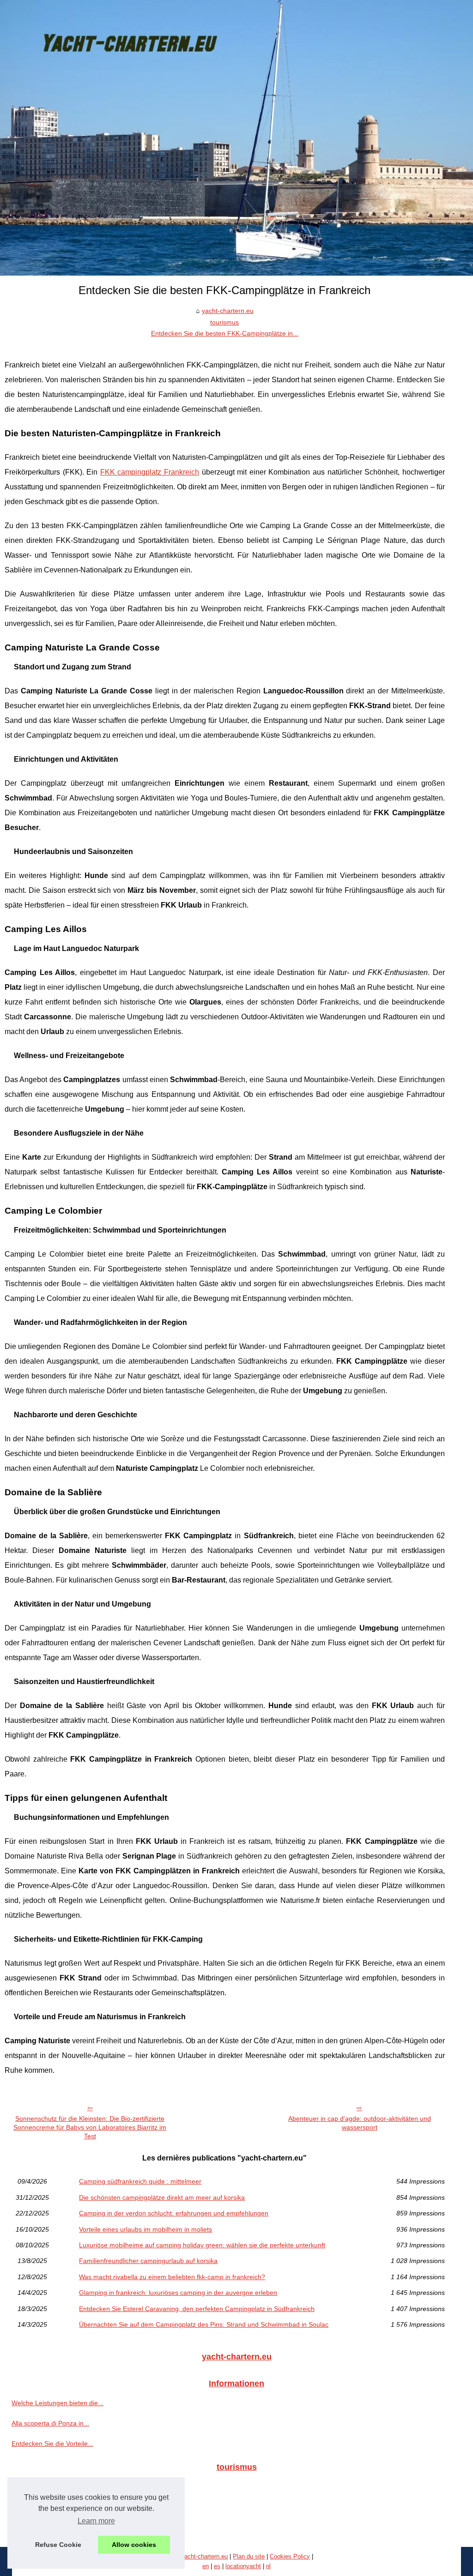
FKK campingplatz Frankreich (150, 472)
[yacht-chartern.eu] (236, 138)
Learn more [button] (96, 2521)
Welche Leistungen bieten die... (58, 2403)
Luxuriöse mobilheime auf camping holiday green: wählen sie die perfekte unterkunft (202, 2245)
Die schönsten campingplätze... (57, 2507)
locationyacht (243, 2566)
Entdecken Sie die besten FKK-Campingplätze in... (225, 333)
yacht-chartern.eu (228, 311)
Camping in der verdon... (48, 2527)
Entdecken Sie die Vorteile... (52, 2444)
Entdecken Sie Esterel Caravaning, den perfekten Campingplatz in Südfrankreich (197, 2309)
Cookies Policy (290, 2556)
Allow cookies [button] (134, 2545)
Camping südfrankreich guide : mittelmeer (140, 2181)
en (206, 2566)
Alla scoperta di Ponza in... (50, 2423)
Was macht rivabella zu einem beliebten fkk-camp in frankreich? (172, 2277)
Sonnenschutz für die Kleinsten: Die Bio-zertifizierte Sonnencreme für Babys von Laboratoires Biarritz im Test (90, 2127)
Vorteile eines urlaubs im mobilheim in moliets (146, 2229)
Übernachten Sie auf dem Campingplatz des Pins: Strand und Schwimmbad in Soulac (204, 2324)
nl (268, 2566)
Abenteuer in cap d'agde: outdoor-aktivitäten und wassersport (360, 2123)
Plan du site (249, 2556)
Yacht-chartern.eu (204, 2556)
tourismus (224, 322)
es (217, 2566)
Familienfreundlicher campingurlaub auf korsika (148, 2261)
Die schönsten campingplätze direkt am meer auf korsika (162, 2197)
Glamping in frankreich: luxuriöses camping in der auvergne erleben (178, 2293)
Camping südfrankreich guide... (57, 2486)
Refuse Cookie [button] (58, 2545)
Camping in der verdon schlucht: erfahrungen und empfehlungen (174, 2213)
